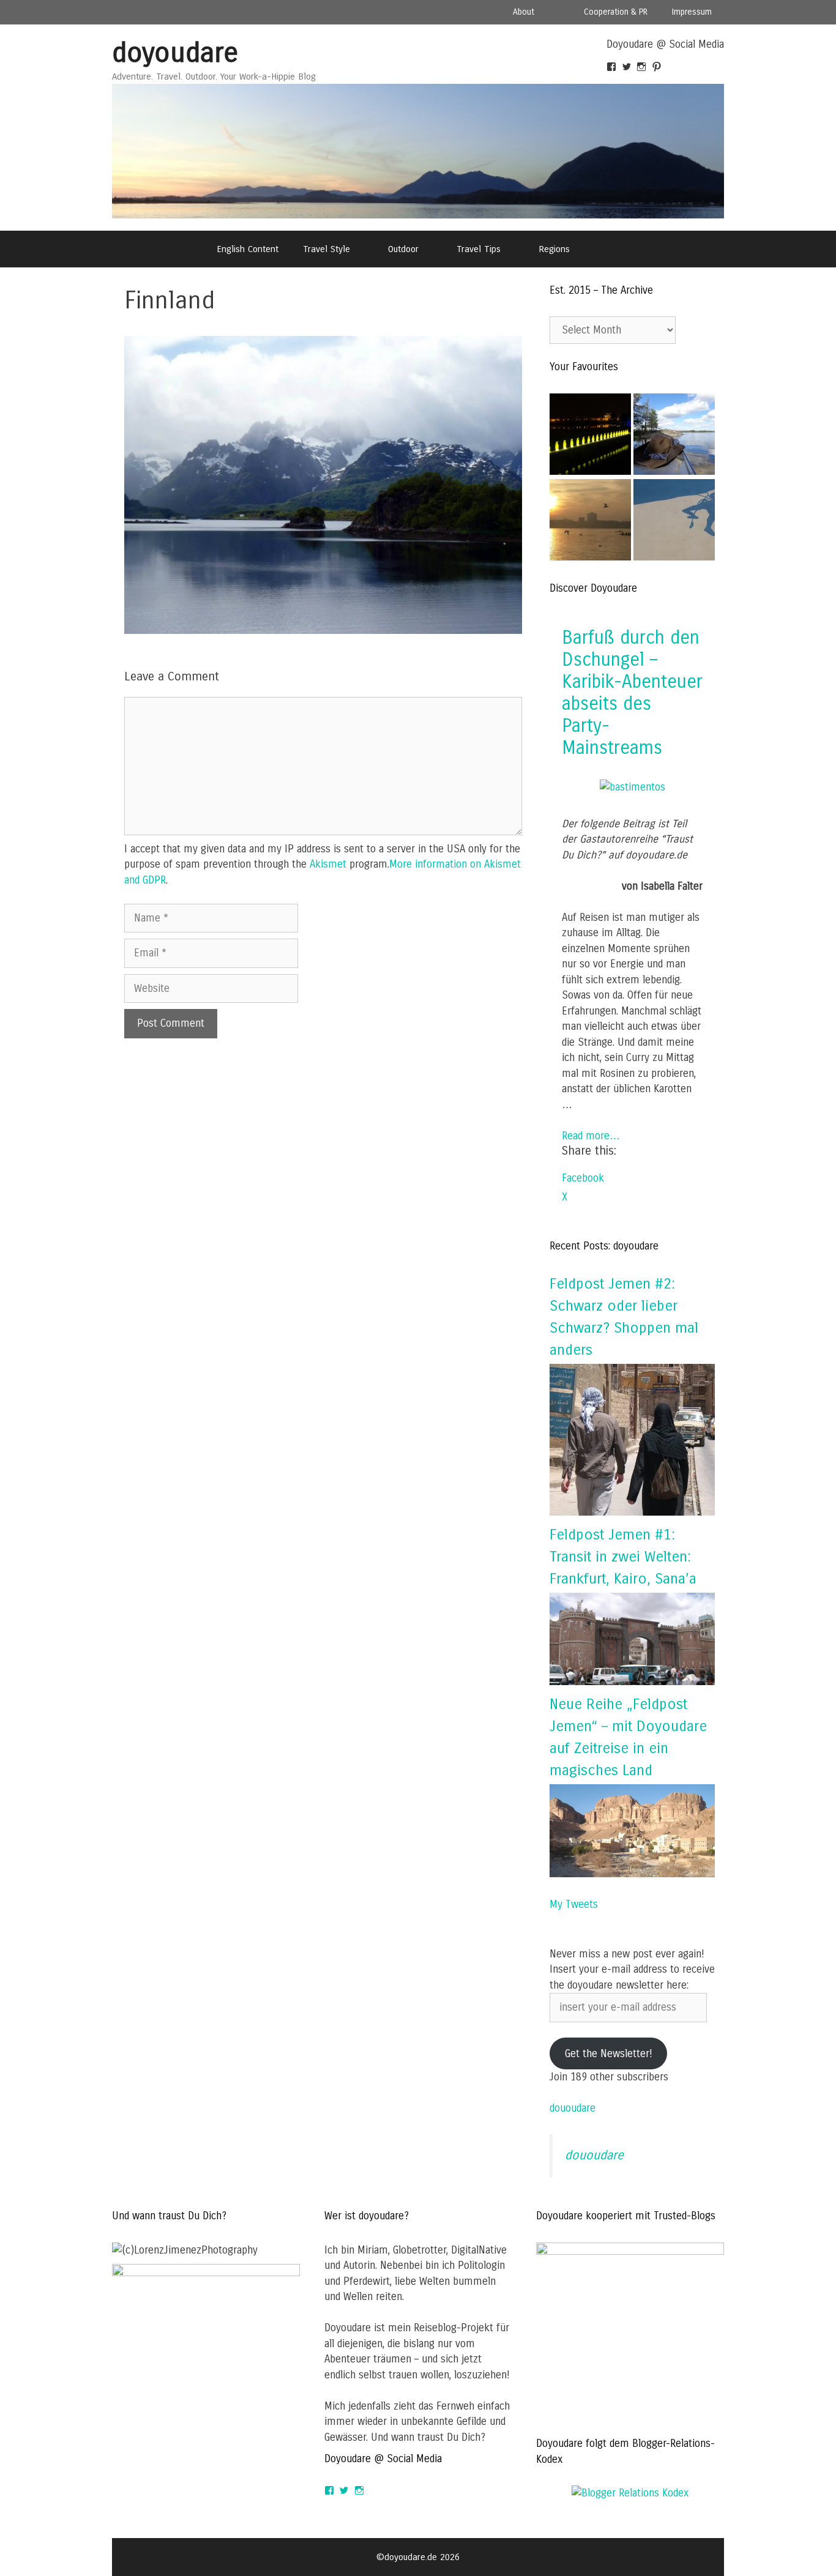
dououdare (573, 2108)
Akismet (328, 864)
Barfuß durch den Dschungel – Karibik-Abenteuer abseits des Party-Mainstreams (632, 693)
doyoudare (175, 53)
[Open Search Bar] (614, 249)
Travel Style (327, 249)
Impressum (692, 12)
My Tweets (574, 1904)
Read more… (591, 1136)
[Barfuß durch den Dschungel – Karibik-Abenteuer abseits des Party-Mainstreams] (633, 787)
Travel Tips (479, 249)
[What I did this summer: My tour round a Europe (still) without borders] (590, 437)
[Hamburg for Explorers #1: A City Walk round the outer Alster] (590, 522)
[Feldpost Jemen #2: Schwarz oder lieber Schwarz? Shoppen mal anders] (632, 1512)
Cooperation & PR (616, 12)
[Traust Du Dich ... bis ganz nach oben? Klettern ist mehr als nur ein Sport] (674, 522)
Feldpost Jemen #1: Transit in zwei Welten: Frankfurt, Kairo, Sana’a (623, 1557)
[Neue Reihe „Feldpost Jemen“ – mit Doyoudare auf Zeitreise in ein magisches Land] (632, 1874)
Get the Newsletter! (609, 2054)
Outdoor (403, 249)
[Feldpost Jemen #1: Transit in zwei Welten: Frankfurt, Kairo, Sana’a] (632, 1682)
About (524, 12)
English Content (248, 249)
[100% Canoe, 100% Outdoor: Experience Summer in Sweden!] (674, 437)
